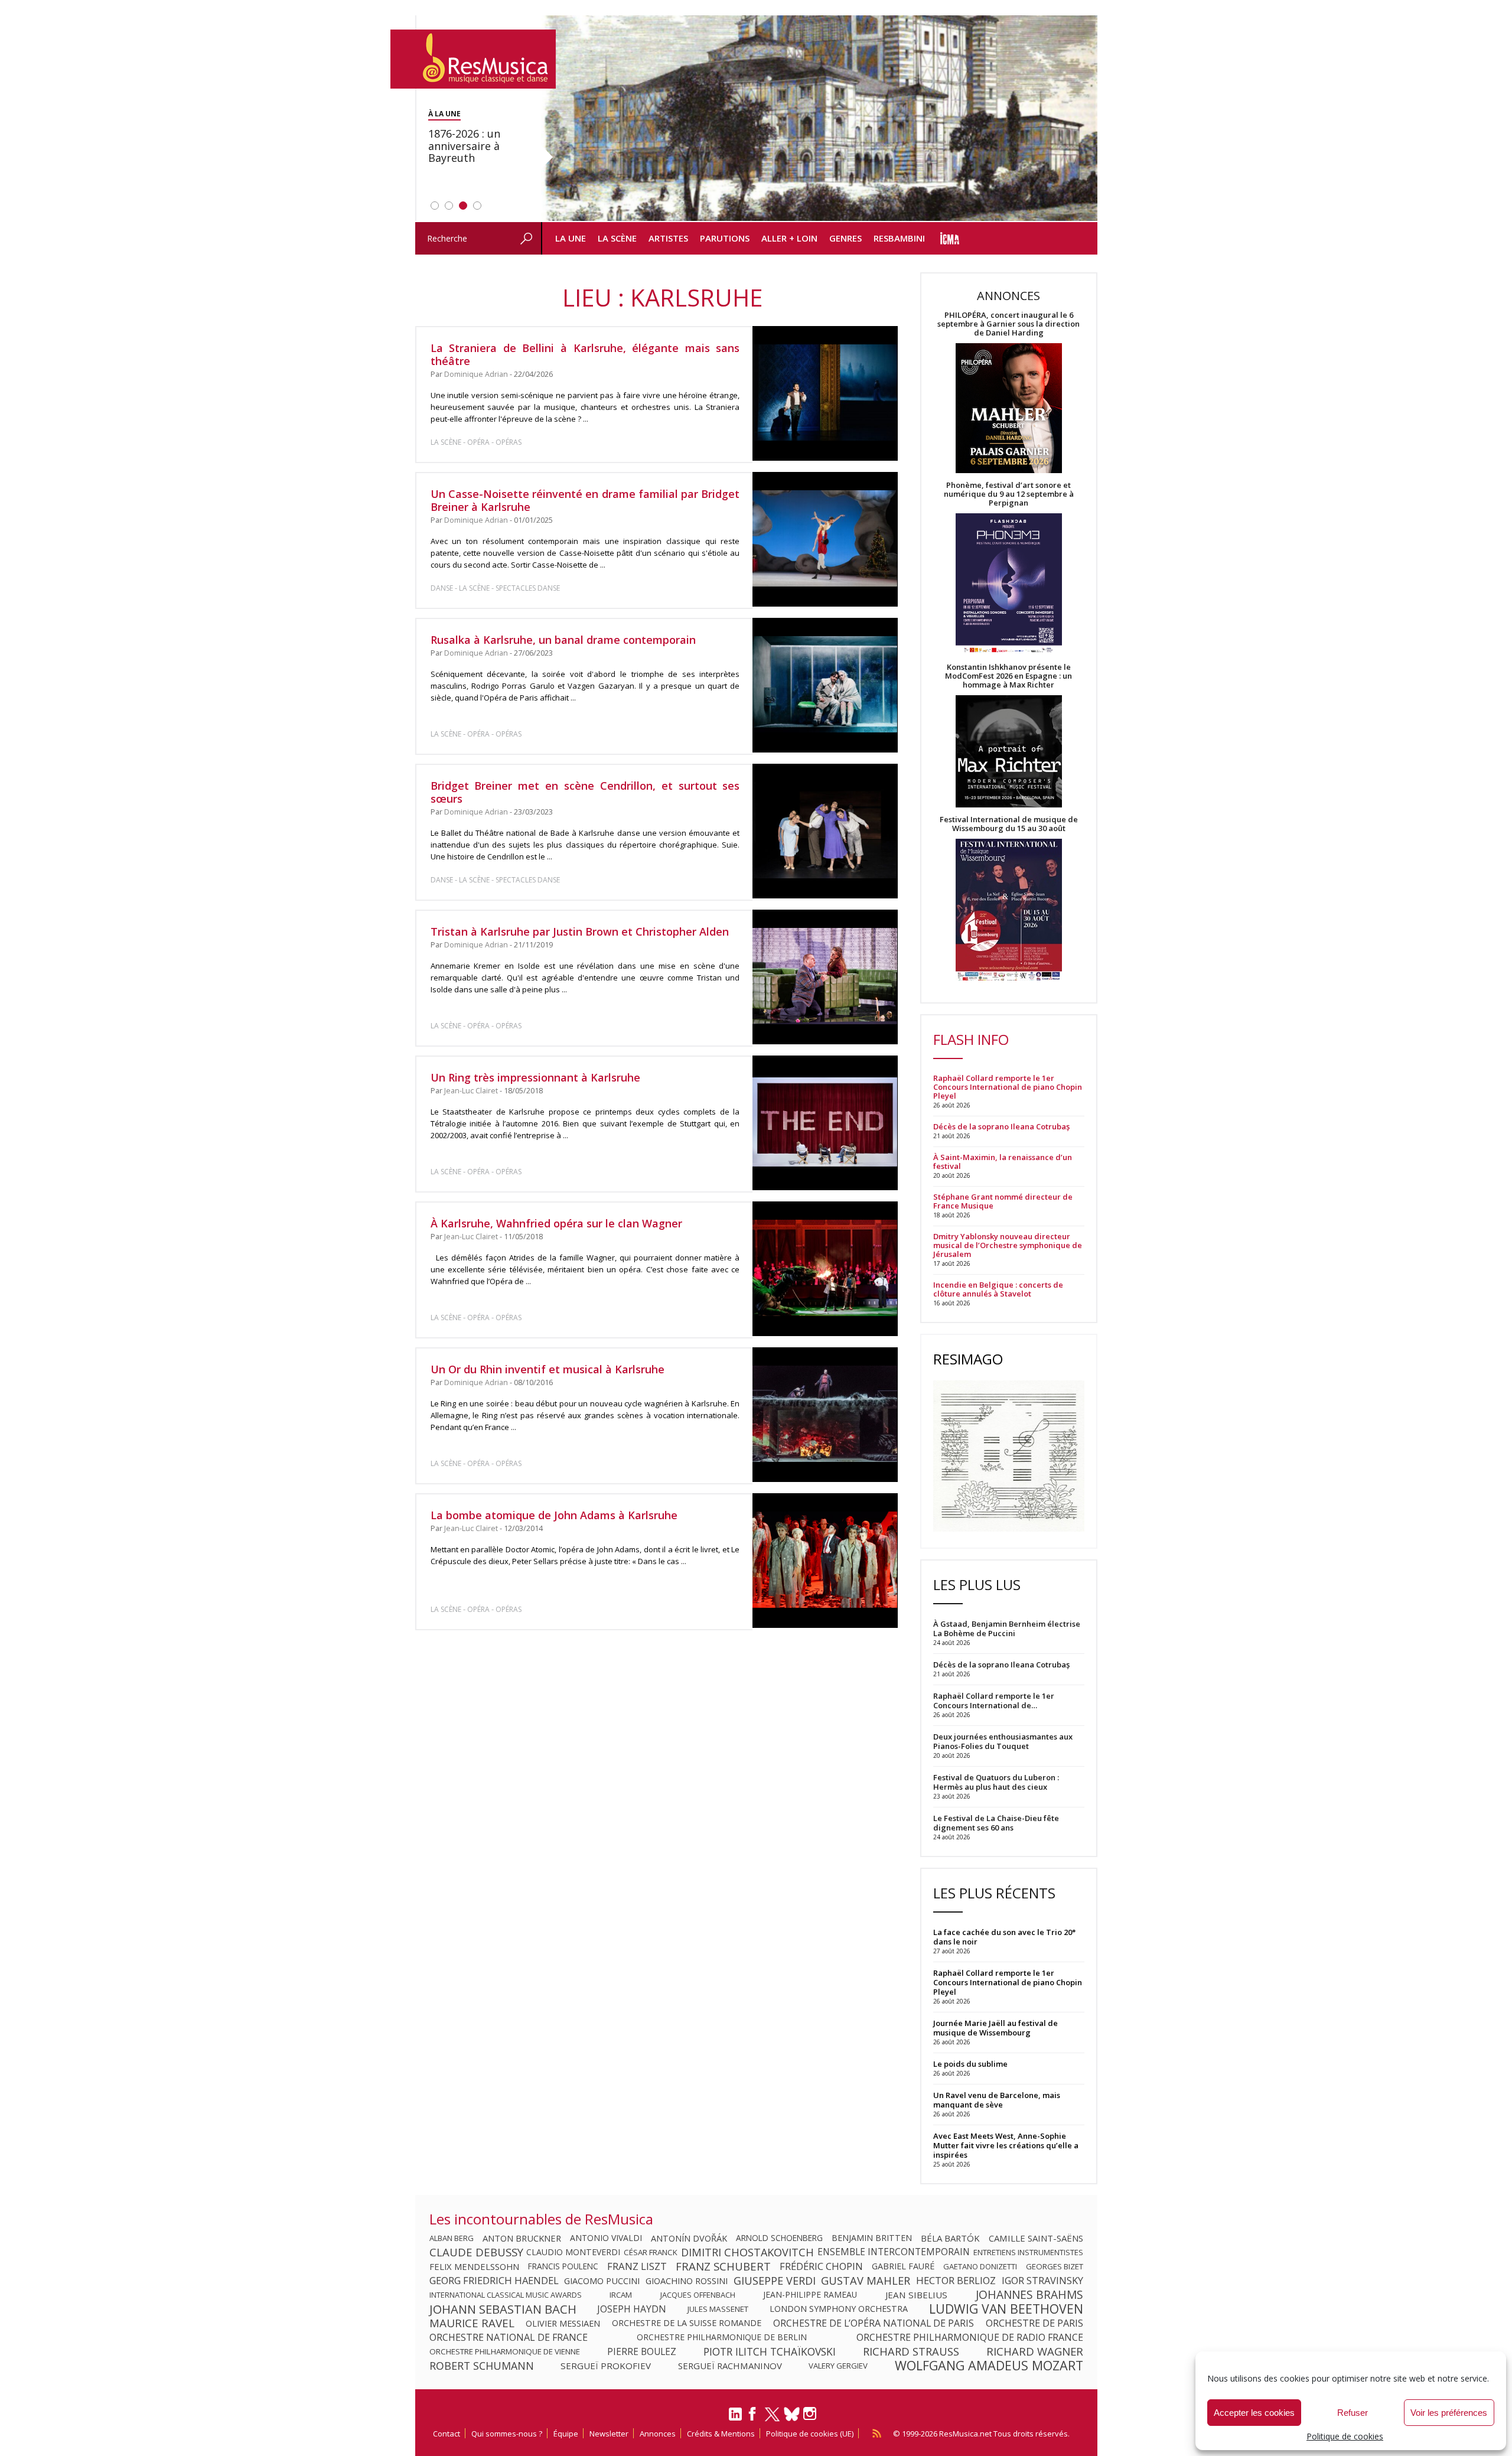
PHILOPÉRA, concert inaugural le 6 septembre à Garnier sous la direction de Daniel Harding (1008, 324)
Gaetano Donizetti (980, 2266)
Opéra (478, 442)
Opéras (509, 442)
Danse (443, 588)
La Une (571, 238)
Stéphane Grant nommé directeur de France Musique (1003, 1201)
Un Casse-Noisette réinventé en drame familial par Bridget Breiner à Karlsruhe (585, 500)
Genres (845, 238)
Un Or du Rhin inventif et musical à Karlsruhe (548, 1369)
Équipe (566, 2434)
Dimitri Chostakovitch (747, 2252)
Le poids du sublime (970, 2064)
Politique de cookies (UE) (810, 2434)
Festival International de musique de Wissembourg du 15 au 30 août (1009, 824)
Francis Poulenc (563, 2266)
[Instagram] (811, 2414)
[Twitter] (772, 2419)
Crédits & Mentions (721, 2434)
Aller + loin (789, 238)
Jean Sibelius (916, 2295)
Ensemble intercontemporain (894, 2252)
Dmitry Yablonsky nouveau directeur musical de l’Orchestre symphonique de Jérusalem (1008, 1245)
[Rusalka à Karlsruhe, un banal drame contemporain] (825, 685)
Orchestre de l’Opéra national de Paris (874, 2323)
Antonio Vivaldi (606, 2238)
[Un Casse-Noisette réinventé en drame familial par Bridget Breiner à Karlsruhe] (825, 539)
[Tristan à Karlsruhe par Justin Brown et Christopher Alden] (825, 977)
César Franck (651, 2252)
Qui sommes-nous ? (507, 2434)
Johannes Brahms (1029, 2295)
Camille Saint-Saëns (1036, 2238)
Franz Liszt (637, 2266)
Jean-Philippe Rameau (810, 2295)
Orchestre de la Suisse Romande (687, 2323)
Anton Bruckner (522, 2238)
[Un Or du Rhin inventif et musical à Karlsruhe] (825, 1415)
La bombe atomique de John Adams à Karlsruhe (554, 1515)
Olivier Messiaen (563, 2323)
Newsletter (609, 2434)
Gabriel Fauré (903, 2266)
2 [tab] (449, 206)
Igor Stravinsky (1042, 2281)
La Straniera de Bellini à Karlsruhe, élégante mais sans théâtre (585, 354)
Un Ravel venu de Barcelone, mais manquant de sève (997, 2100)
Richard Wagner (1035, 2351)
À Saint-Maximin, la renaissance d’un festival (1003, 1162)
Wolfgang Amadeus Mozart (989, 2366)
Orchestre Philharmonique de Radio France (970, 2337)
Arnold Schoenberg (779, 2238)
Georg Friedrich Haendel (494, 2281)
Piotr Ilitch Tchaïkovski (770, 2351)
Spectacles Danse (528, 588)
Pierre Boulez (642, 2351)
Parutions (725, 238)
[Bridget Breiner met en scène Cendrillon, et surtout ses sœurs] (825, 831)
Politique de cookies (1345, 2436)
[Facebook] (753, 2418)
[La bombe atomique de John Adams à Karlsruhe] (825, 1561)
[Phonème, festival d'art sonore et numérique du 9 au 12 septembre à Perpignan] (1009, 585)
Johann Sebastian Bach (503, 2309)
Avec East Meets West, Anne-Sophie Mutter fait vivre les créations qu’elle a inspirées (1006, 2145)
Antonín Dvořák (689, 2238)
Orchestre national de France (509, 2337)
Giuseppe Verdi (775, 2281)
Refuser (1353, 2413)
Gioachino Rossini (687, 2281)
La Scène (617, 238)
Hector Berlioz (956, 2281)
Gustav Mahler (866, 2281)
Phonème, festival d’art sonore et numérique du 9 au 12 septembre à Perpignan (1009, 494)
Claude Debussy (476, 2252)
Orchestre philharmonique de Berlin (722, 2337)
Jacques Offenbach (698, 2295)
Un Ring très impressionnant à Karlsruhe (535, 1077)
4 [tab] (477, 206)
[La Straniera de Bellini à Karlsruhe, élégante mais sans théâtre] (825, 393)
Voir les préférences (1449, 2413)
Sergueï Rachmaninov (730, 2366)
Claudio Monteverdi (573, 2252)
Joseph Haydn (632, 2309)
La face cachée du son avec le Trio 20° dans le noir (1004, 1937)
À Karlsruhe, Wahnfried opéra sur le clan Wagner (556, 1223)
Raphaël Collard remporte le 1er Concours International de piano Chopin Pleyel (1008, 1087)
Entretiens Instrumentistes (1028, 2252)
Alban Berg (452, 2238)
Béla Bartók (950, 2238)
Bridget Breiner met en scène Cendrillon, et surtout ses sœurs (585, 792)
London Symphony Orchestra (839, 2309)
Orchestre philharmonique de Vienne (505, 2351)
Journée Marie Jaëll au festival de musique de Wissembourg (995, 2028)
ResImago (968, 1359)
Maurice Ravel (472, 2323)
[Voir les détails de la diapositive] (819, 119)
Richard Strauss (911, 2351)
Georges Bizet (1055, 2266)
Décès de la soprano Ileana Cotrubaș (1001, 1127)
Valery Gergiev (838, 2366)
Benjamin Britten (872, 2238)
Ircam (621, 2295)
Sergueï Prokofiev (606, 2366)
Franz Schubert (723, 2266)
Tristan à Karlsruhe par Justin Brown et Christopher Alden (580, 931)
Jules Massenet (718, 2309)
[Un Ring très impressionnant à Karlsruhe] (825, 1123)
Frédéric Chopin (821, 2266)
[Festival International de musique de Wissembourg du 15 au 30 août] (1009, 911)
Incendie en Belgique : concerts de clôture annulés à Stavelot (998, 1289)
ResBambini (899, 238)
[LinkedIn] (735, 2419)
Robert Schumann (482, 2366)
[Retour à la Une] (473, 59)
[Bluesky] (792, 2414)
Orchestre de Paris (1034, 2323)
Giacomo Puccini (602, 2281)
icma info (950, 238)
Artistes (668, 238)
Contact (447, 2434)
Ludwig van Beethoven (1006, 2309)
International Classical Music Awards (506, 2295)
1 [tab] (435, 206)
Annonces (658, 2434)
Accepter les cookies (1254, 2413)
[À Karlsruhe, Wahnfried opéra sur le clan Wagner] (825, 1269)
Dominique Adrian (476, 374)
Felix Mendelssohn (474, 2266)
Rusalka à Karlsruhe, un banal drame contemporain (563, 640)
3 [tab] (463, 206)
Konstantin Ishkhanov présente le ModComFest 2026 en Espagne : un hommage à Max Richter (1008, 676)
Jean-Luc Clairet (471, 1091)
